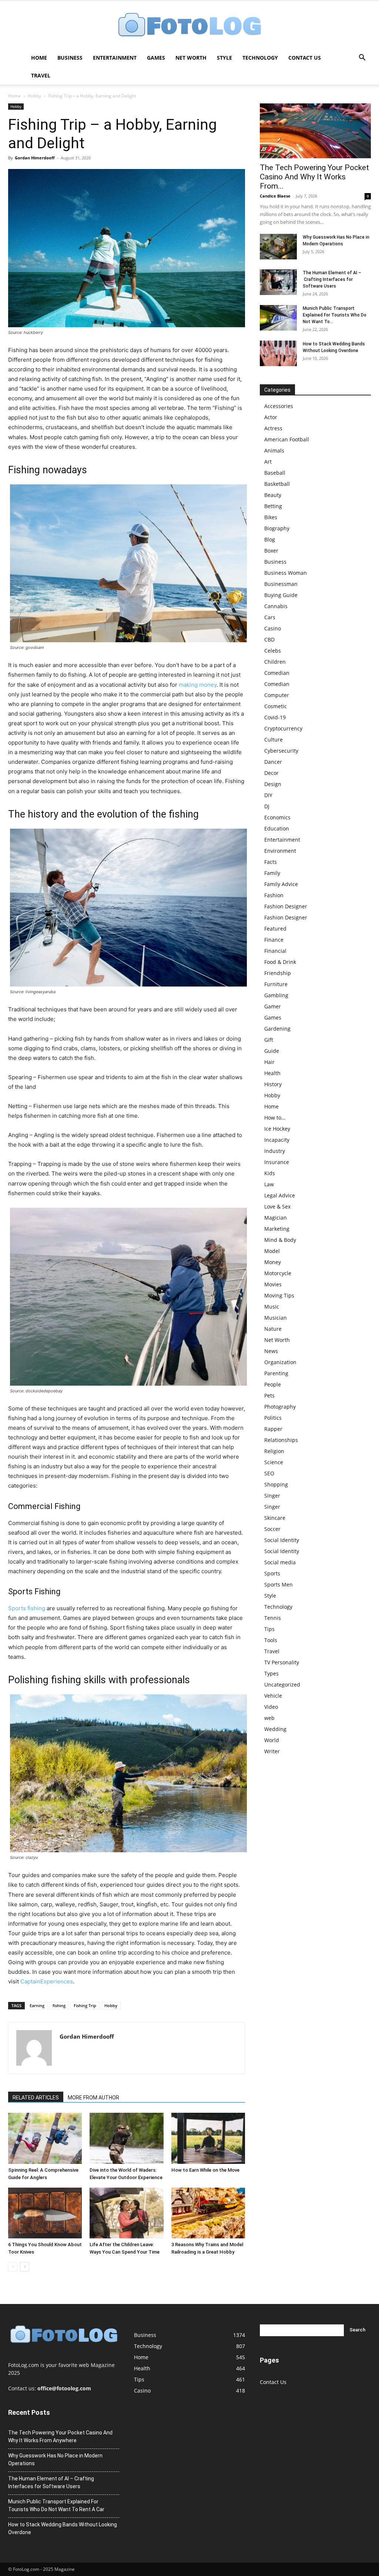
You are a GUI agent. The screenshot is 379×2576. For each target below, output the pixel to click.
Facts (271, 862)
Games (156, 58)
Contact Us (305, 58)
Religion (274, 1451)
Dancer (273, 762)
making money (198, 685)
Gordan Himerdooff (35, 158)
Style (224, 58)
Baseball (275, 473)
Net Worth (191, 58)
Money (273, 1262)
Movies (273, 1284)
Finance (274, 940)
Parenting (276, 1373)
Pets (269, 1395)
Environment (280, 851)
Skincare (275, 1518)
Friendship (278, 973)
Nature (273, 1329)
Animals (274, 450)
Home (39, 58)
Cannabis (276, 606)
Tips (269, 1629)
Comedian (277, 673)
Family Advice (281, 884)
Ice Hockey (277, 1129)
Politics (273, 1418)
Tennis (273, 1618)
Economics (277, 817)
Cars (270, 617)
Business (70, 58)
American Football (287, 439)
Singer (272, 1496)
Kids (270, 1173)
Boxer (271, 551)
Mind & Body (280, 1240)
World (272, 1740)
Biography (277, 528)
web (269, 1718)
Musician (276, 1318)
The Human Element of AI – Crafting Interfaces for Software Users (332, 279)
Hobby (34, 96)
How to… (275, 1118)
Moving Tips (279, 1295)
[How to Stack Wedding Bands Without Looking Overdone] (278, 353)
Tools (271, 1640)
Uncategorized (282, 1685)
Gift (269, 1040)
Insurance (277, 1162)
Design (273, 784)
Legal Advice (280, 1195)
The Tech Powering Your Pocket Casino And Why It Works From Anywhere (60, 2436)
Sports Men (279, 1584)
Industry (275, 1151)
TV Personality (282, 1662)
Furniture (276, 984)
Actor (271, 417)
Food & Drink (280, 962)
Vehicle (273, 1696)
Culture (274, 740)
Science (274, 1462)
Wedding (275, 1729)
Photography (280, 1407)
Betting (273, 506)
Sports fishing (27, 1608)
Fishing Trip (85, 2005)
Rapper (273, 1429)
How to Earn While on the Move (205, 2170)
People (273, 1384)
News (271, 1351)
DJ (267, 806)
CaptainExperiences (47, 1981)
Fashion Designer (286, 906)
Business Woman (286, 573)
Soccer (272, 1529)
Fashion (274, 895)
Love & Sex (277, 1206)
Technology (260, 58)
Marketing (277, 1229)
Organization (280, 1362)
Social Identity (282, 1540)
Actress (273, 428)
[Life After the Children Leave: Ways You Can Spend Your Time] (126, 2213)
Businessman (281, 584)
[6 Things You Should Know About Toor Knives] (45, 2213)
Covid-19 (275, 717)
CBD (269, 639)
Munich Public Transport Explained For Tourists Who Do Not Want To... (335, 315)
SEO (269, 1473)
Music (272, 1307)
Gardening (277, 1029)
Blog (270, 539)
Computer (277, 695)
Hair (269, 1062)
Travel (41, 75)
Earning (37, 2005)
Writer (272, 1751)
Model (272, 1251)
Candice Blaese (275, 196)
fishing (59, 2005)
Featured (275, 929)
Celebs (273, 651)
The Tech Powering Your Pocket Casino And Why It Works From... (314, 177)
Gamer (273, 1006)
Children (275, 662)
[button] (362, 58)
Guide (272, 1051)
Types (271, 1673)
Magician (276, 1218)
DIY (268, 795)
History (273, 1084)
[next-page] (25, 2267)
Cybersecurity (281, 751)
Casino (273, 628)
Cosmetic (276, 706)
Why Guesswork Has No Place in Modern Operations (55, 2459)
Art (268, 462)
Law (269, 1184)
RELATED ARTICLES (36, 2098)
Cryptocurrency (283, 728)
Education (277, 828)
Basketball (277, 484)
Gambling (276, 995)
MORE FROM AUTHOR (93, 2098)
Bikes (271, 517)
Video (271, 1707)
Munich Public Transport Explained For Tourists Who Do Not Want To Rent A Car (56, 2505)
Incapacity (277, 1140)
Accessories (279, 406)
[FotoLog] (189, 25)
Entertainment (115, 58)
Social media (280, 1562)
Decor (271, 773)
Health (272, 1073)
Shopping (276, 1484)
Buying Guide (281, 595)
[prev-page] (13, 2267)
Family (272, 873)
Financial (275, 951)
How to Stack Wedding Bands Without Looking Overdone (63, 2528)
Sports (272, 1573)
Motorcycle (278, 1273)
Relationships (281, 1440)
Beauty (273, 495)
